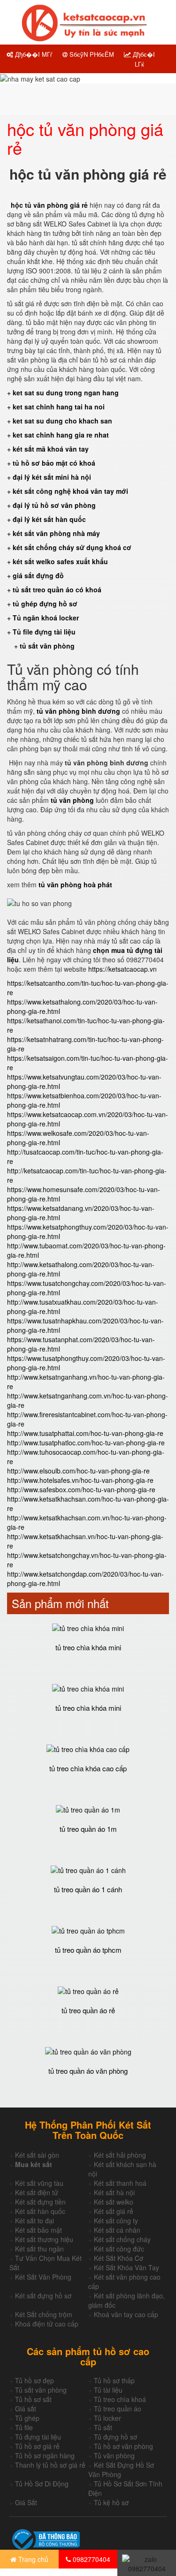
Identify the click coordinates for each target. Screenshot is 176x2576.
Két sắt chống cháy (122, 2239)
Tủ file (24, 2427)
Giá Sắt (26, 2502)
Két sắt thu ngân (39, 2249)
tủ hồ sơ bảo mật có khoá (54, 463)
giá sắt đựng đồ (38, 575)
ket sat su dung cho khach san (62, 421)
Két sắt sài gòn (37, 2155)
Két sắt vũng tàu (39, 2183)
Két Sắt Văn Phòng (43, 2277)
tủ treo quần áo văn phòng (88, 2071)
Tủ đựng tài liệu (38, 2437)
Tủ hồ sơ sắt (33, 2399)
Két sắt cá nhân (117, 2230)
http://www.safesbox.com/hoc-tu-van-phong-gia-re (81, 1489)
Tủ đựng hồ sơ (115, 2437)
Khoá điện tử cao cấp (47, 2324)
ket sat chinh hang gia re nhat (61, 435)
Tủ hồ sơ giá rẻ (37, 2446)
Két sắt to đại (34, 2221)
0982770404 (91, 2559)
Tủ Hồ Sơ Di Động (42, 2484)
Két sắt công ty (116, 2221)
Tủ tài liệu (108, 2390)
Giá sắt (26, 2409)
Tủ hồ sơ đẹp (34, 2380)
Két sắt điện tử (37, 2192)
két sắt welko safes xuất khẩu (60, 561)
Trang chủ (32, 2559)
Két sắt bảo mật (38, 2230)
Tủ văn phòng (114, 2455)
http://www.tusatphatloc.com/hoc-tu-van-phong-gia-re (86, 1443)
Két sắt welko (114, 2202)
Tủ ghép (27, 2418)
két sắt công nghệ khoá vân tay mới (70, 491)
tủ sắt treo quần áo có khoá (57, 589)
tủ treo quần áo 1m (88, 1829)
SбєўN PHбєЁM (91, 54)
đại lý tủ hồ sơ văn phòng (54, 505)
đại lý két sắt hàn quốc (49, 519)
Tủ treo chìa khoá (120, 2399)
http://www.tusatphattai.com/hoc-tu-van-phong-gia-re (85, 1433)
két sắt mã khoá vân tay (51, 449)
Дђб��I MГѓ (33, 54)
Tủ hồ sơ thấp (114, 2380)
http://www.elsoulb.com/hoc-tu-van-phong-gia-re (78, 1471)
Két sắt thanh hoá (120, 2183)
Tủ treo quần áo (118, 2409)
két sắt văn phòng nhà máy (56, 533)
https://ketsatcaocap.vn (122, 969)
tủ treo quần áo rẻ (88, 2010)
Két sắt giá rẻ (114, 2211)
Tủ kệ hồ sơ (111, 2502)
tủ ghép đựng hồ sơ (45, 604)
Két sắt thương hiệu (44, 2239)
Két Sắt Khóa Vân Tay (126, 2267)
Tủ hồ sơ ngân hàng (45, 2455)
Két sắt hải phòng (120, 2155)
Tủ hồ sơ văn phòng (123, 2446)
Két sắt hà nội (114, 2192)
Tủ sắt (103, 2427)
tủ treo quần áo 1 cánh (88, 1889)
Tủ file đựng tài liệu (44, 632)
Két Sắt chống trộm (44, 2314)
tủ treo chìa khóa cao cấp (88, 1768)
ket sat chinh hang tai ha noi (59, 407)
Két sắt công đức (119, 2249)
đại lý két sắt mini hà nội (52, 477)
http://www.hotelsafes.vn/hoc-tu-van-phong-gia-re (80, 1480)
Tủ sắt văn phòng (41, 2390)
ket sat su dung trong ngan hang (66, 393)
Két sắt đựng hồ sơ (43, 2296)
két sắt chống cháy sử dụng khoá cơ (72, 547)
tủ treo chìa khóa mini (88, 1647)
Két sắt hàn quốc (40, 2211)
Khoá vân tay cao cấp (126, 2314)
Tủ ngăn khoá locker (46, 618)
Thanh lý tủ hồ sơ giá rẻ (50, 2465)
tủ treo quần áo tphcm (88, 1950)
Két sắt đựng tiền (40, 2202)
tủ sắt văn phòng (47, 646)
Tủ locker (107, 2418)
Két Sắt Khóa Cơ (119, 2258)
